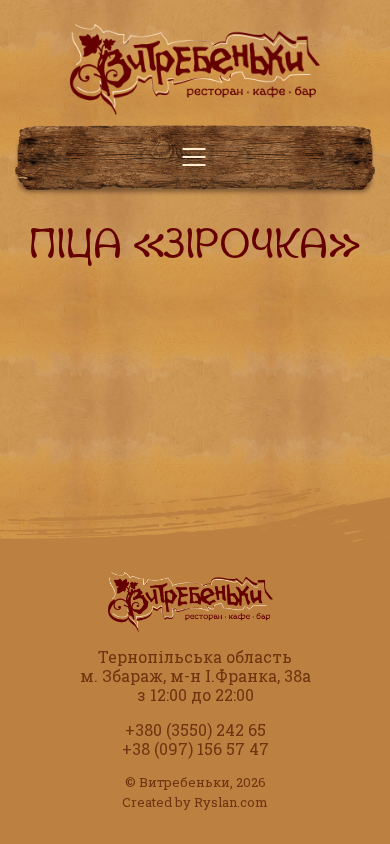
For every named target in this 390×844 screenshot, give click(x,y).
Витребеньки (184, 782)
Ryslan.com (231, 802)
